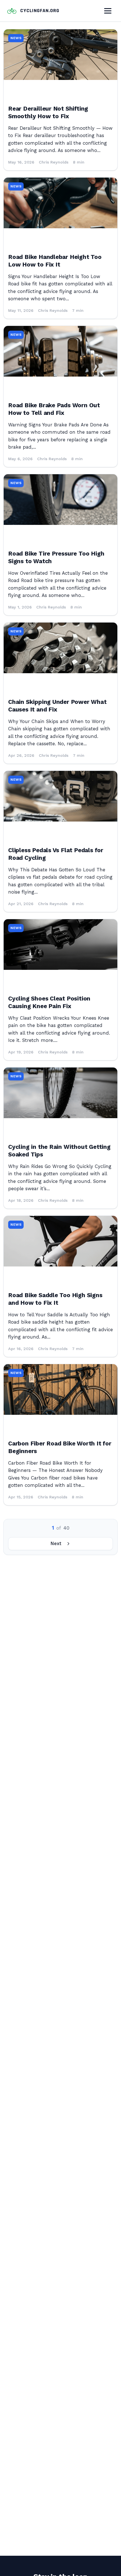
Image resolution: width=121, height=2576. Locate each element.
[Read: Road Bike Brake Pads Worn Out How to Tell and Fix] (60, 351)
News (16, 38)
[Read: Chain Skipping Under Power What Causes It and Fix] (60, 648)
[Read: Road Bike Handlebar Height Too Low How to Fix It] (60, 203)
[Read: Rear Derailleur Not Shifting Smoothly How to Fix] (60, 55)
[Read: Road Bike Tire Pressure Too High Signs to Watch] (60, 500)
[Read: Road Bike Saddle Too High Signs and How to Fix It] (60, 1241)
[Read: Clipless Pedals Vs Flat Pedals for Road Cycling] (60, 796)
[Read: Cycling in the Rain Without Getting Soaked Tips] (60, 1093)
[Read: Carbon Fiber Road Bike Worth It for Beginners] (60, 1389)
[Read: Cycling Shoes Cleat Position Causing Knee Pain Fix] (60, 945)
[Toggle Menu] (108, 11)
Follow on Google (32, 2568)
